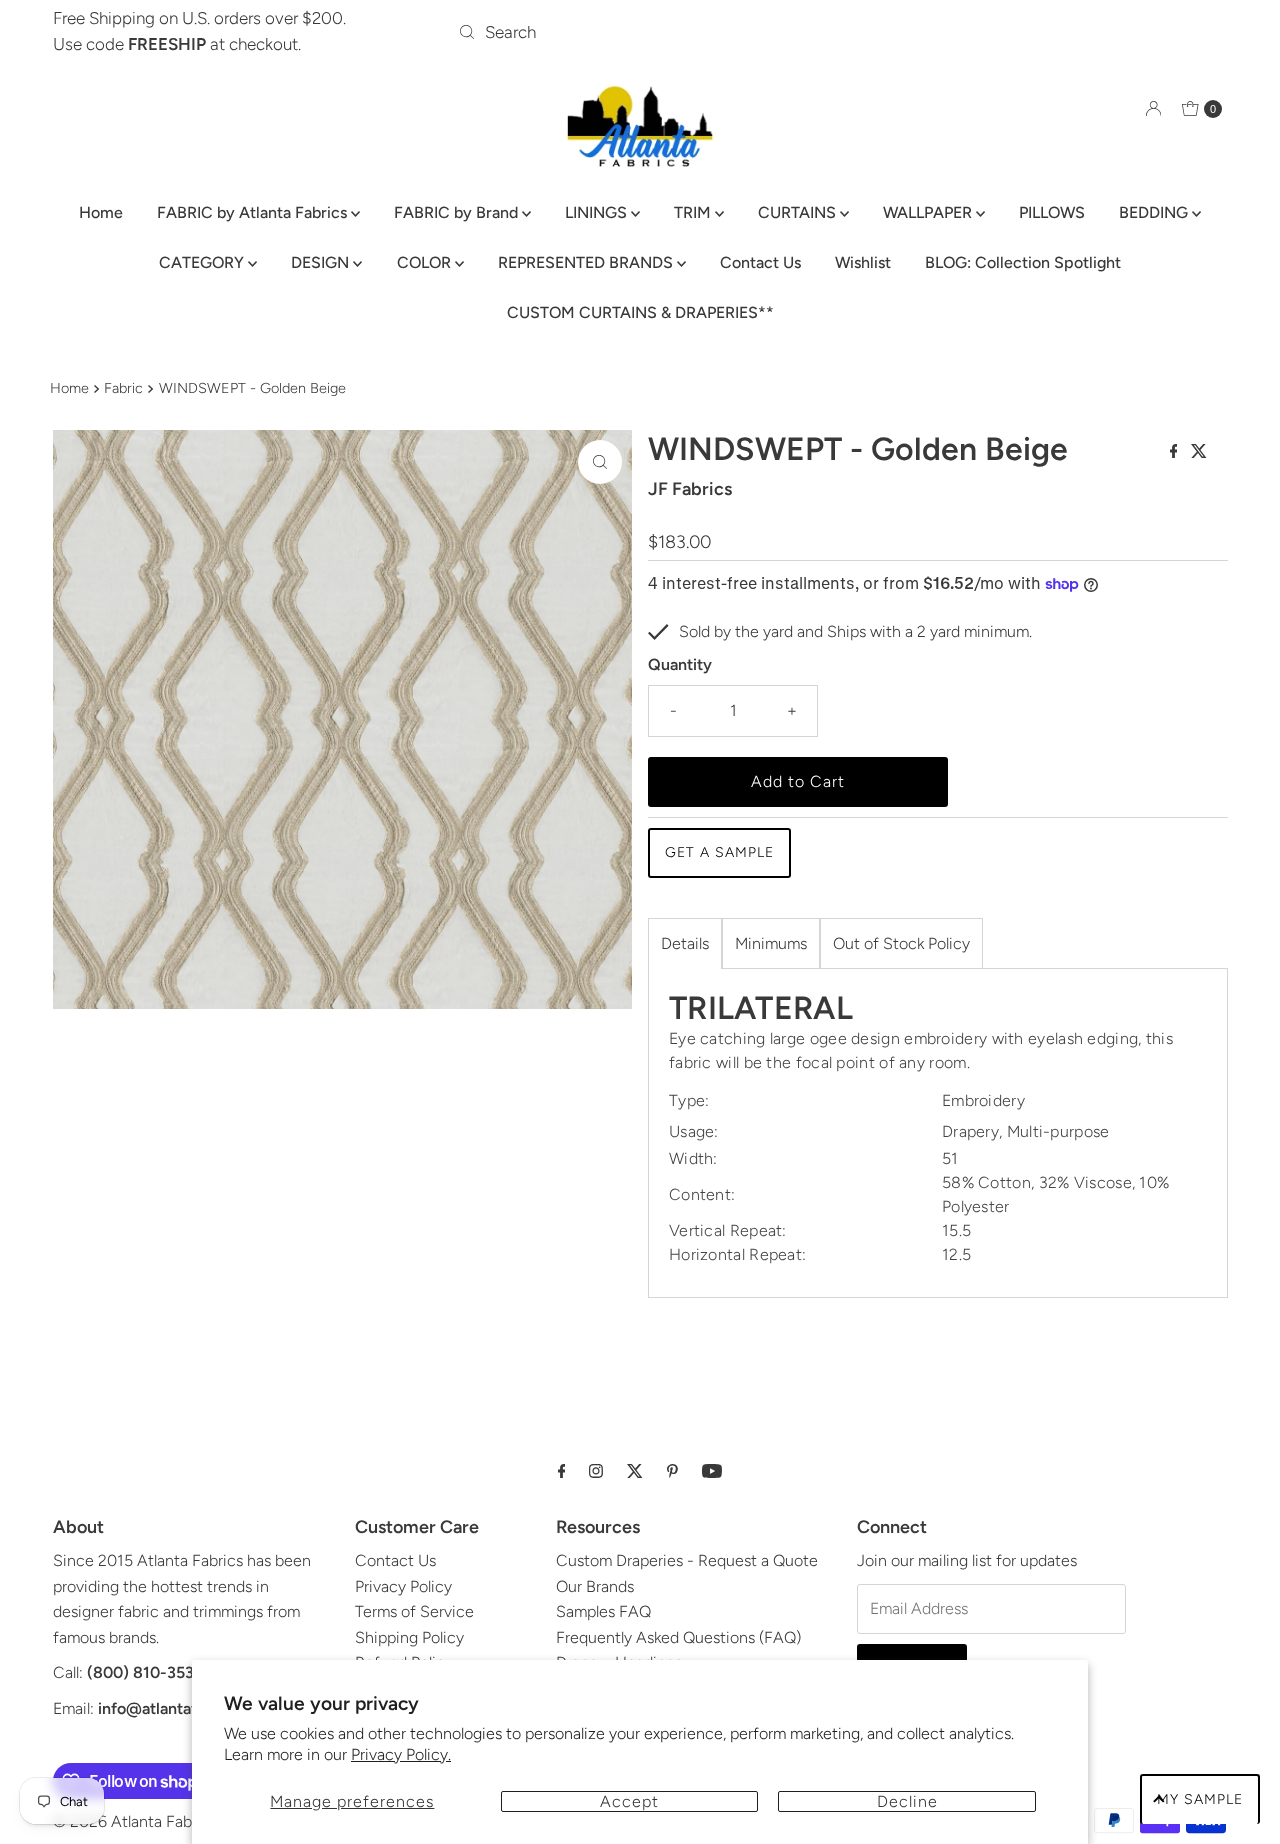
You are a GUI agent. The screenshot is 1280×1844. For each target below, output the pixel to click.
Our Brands (595, 1586)
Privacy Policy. (401, 1754)
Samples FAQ (603, 1611)
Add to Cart (798, 781)
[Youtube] (712, 1471)
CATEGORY (203, 262)
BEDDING (1155, 212)
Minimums (771, 943)
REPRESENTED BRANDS (587, 262)
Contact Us (760, 262)
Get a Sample (719, 852)
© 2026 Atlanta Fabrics (135, 1821)
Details (685, 943)
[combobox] (640, 32)
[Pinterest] (672, 1471)
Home (101, 212)
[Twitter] (635, 1471)
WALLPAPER (929, 212)
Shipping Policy (409, 1637)
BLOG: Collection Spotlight (1023, 262)
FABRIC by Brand (458, 212)
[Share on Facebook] (1176, 452)
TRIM (694, 212)
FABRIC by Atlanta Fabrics (254, 212)
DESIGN (322, 262)
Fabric (123, 388)
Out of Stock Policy (901, 943)
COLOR (426, 262)
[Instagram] (596, 1471)
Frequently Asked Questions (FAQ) (678, 1637)
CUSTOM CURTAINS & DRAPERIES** (640, 312)
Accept (629, 1801)
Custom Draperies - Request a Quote (687, 1560)
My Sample (1200, 1799)
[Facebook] (562, 1471)
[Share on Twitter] (1199, 452)
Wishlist (863, 262)
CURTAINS (799, 212)
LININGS (598, 212)
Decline (907, 1801)
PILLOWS (1052, 212)
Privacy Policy (403, 1586)
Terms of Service (414, 1611)
